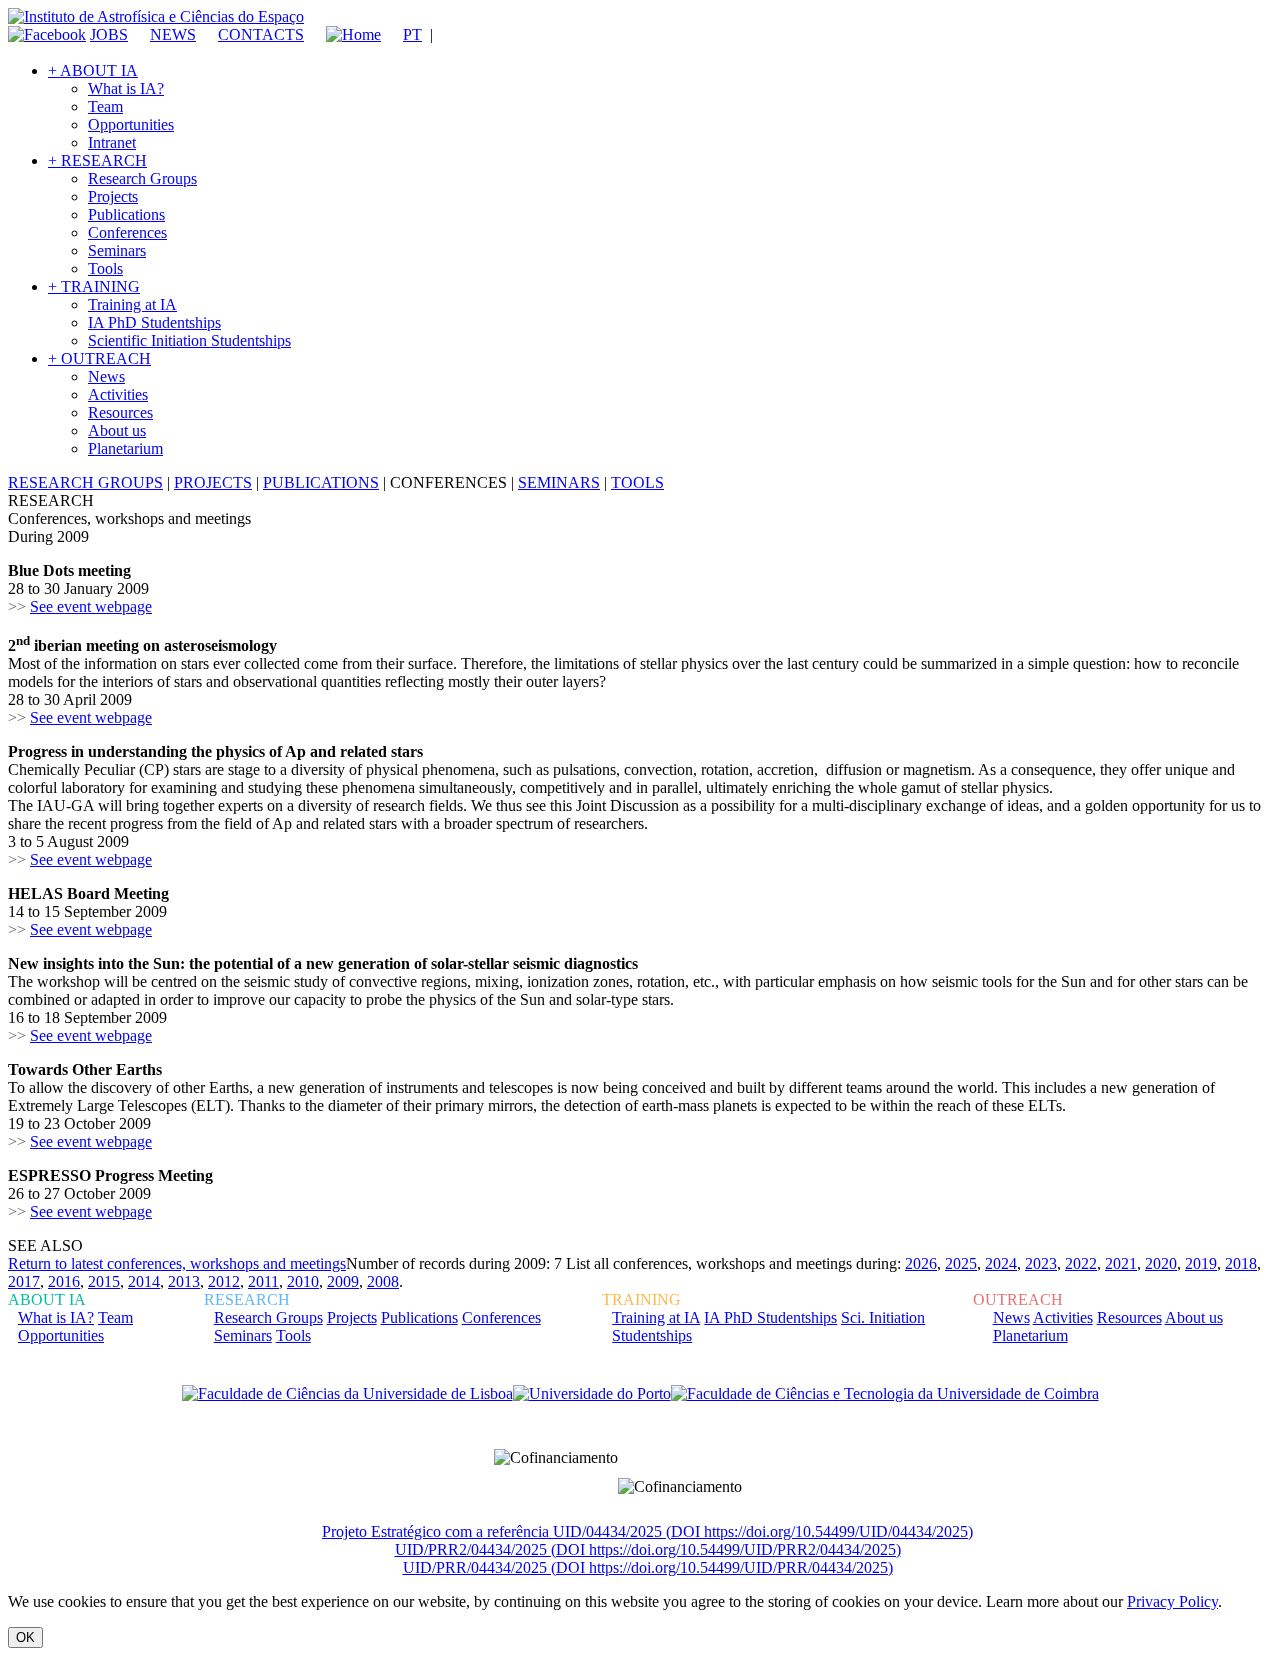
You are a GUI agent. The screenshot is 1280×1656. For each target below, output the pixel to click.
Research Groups (142, 178)
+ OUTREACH (99, 358)
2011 (263, 1281)
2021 (1121, 1263)
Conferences (127, 232)
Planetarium (125, 448)
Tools (105, 268)
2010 (303, 1281)
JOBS (109, 34)
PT (412, 34)
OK (25, 1637)
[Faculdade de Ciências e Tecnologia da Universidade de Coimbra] (885, 1394)
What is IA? (126, 88)
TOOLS (637, 482)
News (106, 376)
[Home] (344, 34)
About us (117, 430)
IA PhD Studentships (154, 322)
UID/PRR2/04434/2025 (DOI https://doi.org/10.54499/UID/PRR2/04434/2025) (648, 1549)
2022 (1081, 1263)
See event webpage (91, 606)
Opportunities (131, 124)
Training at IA (132, 304)
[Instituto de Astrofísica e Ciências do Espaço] (156, 16)
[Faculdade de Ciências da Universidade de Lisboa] (347, 1394)
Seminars (117, 250)
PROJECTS (213, 482)
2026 (921, 1263)
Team (105, 106)
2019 (1201, 1263)
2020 (1161, 1263)
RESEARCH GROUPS (85, 482)
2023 (1041, 1263)
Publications (126, 214)
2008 (383, 1281)
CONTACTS (261, 34)
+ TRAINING (94, 286)
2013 (184, 1281)
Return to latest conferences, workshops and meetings (177, 1263)
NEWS (173, 34)
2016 (64, 1281)
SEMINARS (559, 482)
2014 (144, 1281)
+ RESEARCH (97, 160)
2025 (961, 1263)
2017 (24, 1281)
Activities (118, 394)
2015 (104, 1281)
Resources (120, 412)
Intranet (112, 142)
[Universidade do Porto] (592, 1394)
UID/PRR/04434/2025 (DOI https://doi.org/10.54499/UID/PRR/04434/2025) (648, 1567)
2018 (1241, 1263)
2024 (1001, 1263)
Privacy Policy (1172, 1601)
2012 (224, 1281)
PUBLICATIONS (321, 482)
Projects (113, 196)
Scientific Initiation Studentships (189, 340)
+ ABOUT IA (93, 70)
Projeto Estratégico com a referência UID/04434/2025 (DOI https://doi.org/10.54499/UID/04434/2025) (647, 1531)
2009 (343, 1281)
